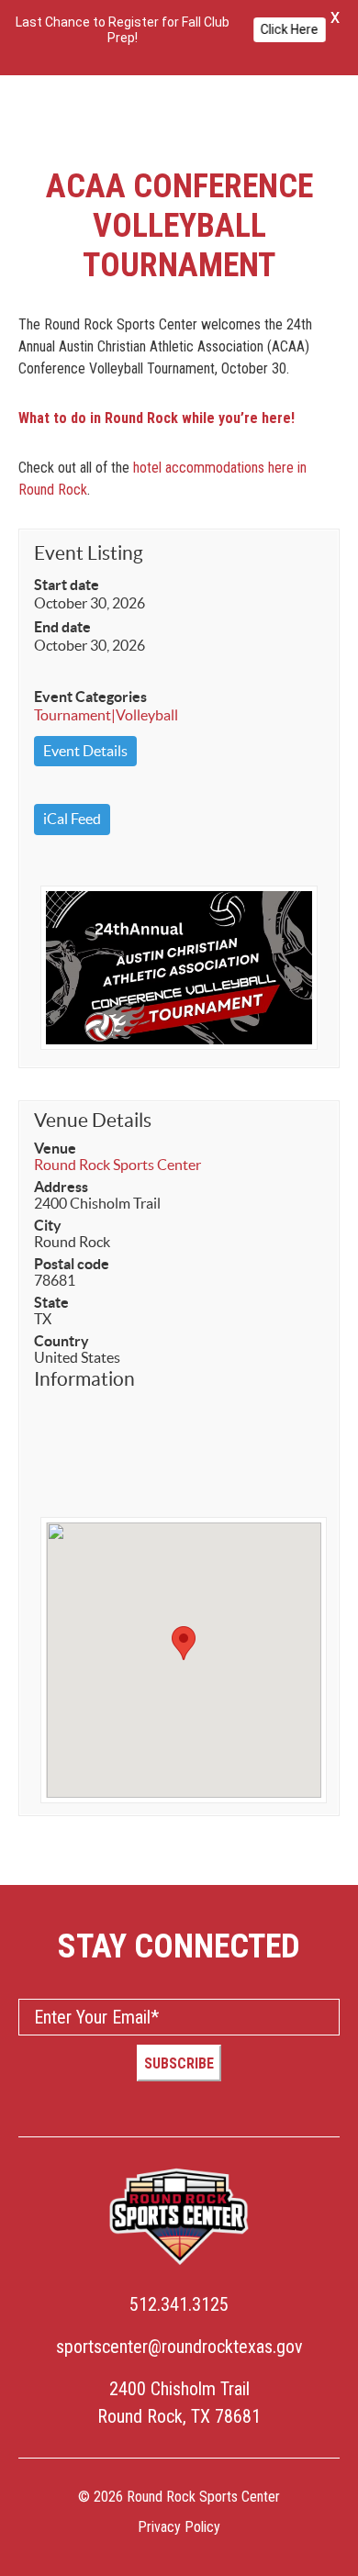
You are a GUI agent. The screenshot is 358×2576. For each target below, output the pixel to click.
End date (62, 627)
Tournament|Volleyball (106, 715)
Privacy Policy (179, 2527)
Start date (67, 585)
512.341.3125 (179, 2304)
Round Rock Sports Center (117, 1165)
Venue (55, 1148)
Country (62, 1341)
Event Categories (90, 697)
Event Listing (89, 553)
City (48, 1225)
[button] (184, 1643)
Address (61, 1187)
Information (84, 1379)
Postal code (72, 1264)
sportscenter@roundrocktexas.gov (179, 2347)
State (51, 1302)
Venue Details (93, 1120)
